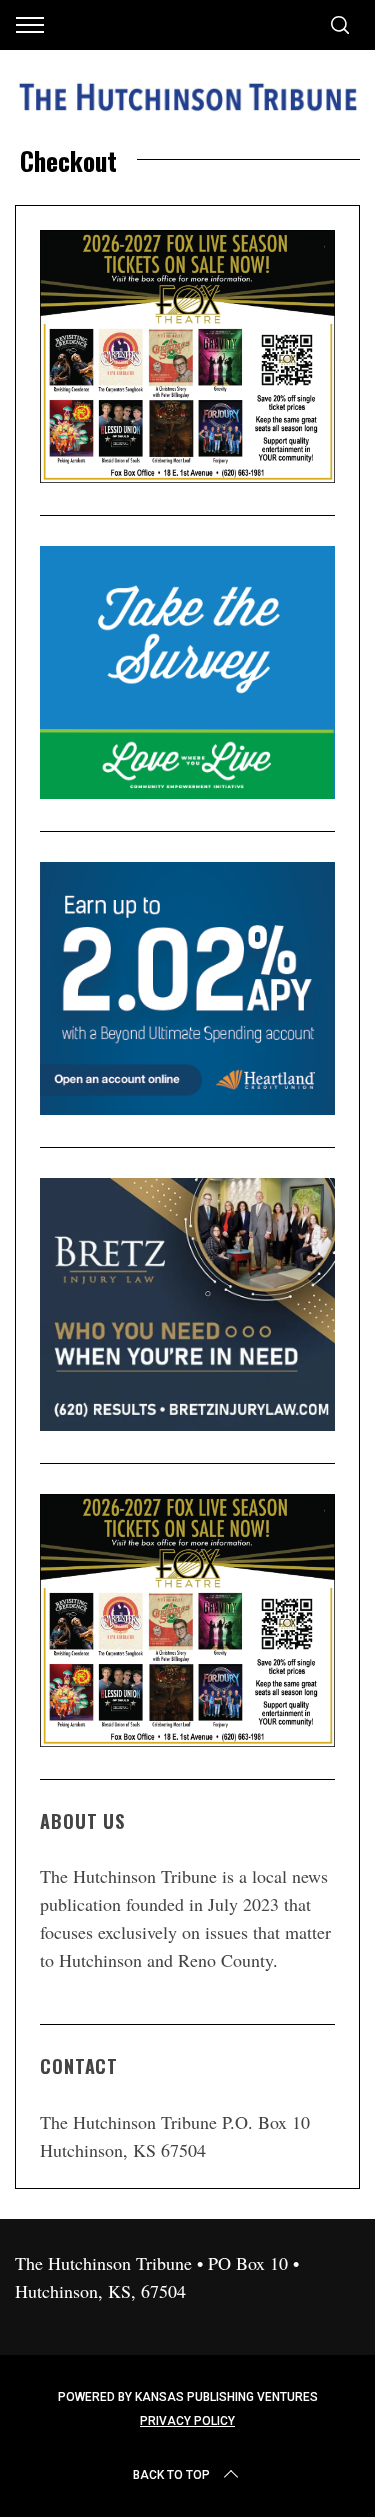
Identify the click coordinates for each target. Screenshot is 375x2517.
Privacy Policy (187, 2421)
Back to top (171, 2475)
